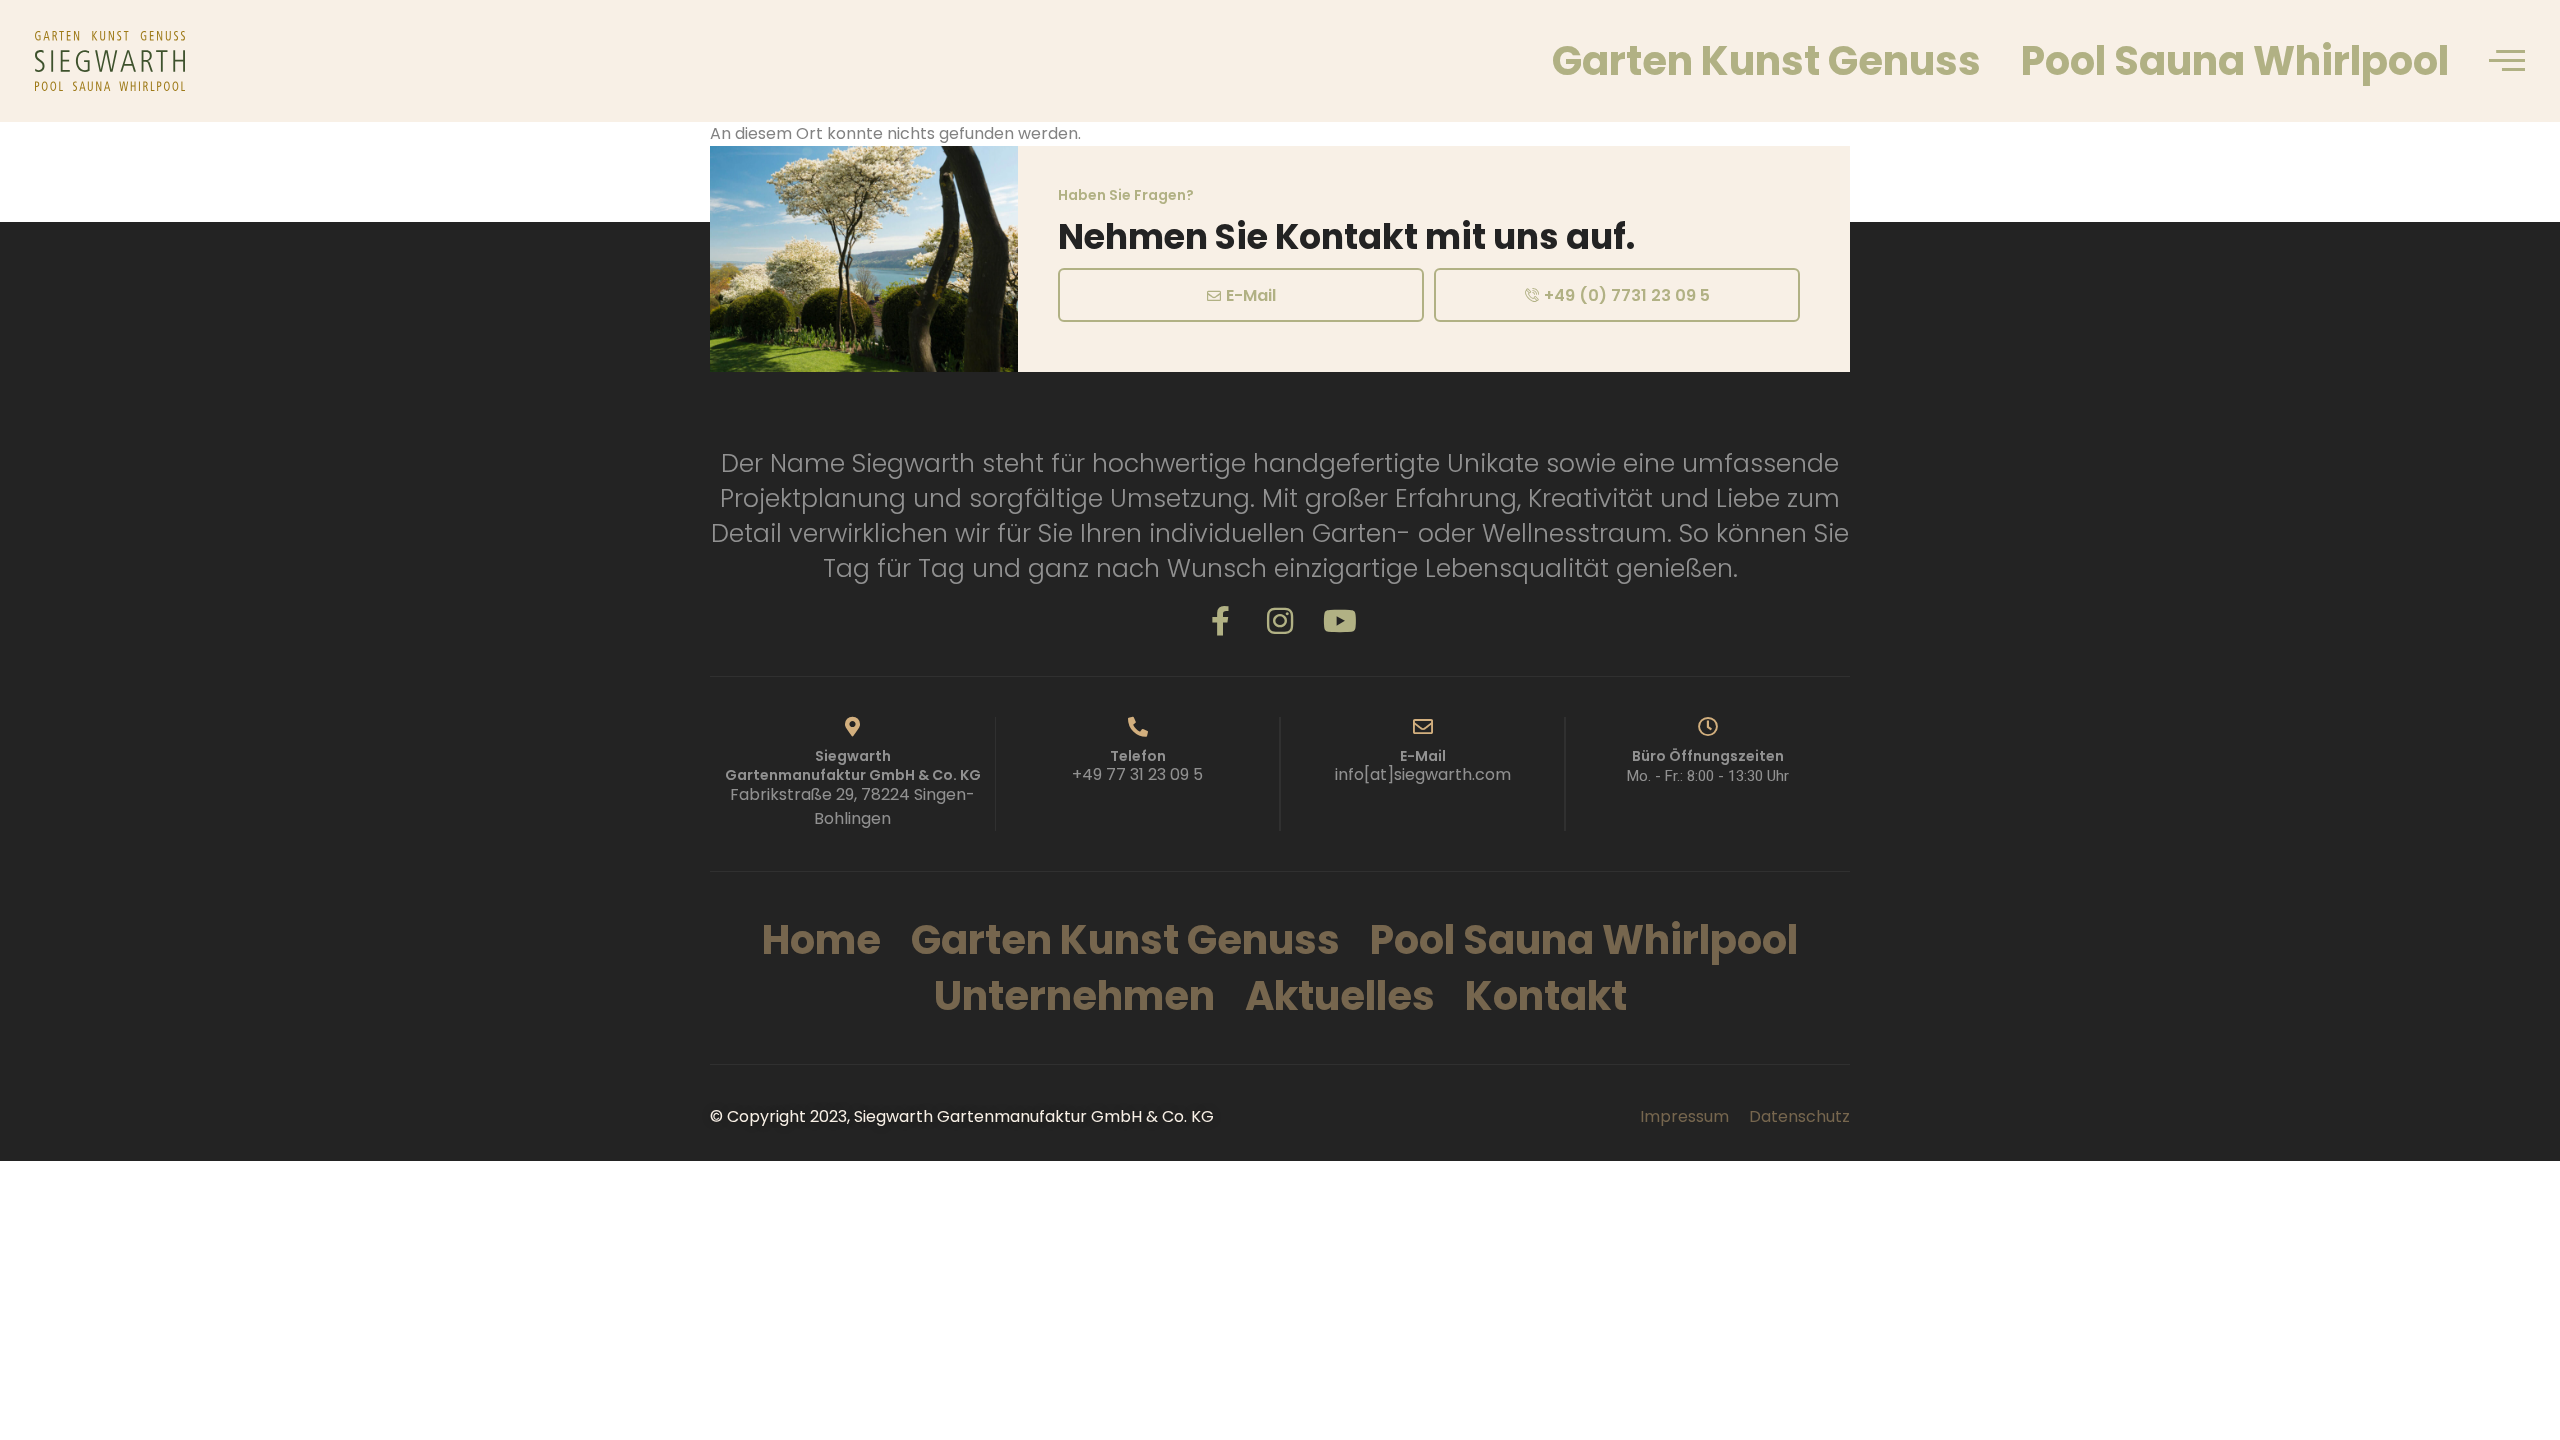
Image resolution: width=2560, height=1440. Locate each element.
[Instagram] (1280, 621)
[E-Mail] (1423, 727)
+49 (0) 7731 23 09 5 (1627, 295)
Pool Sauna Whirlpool (2235, 61)
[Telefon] (1138, 727)
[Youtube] (1340, 621)
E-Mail (1251, 295)
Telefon (1138, 756)
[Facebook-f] (1220, 621)
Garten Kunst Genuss (1766, 61)
